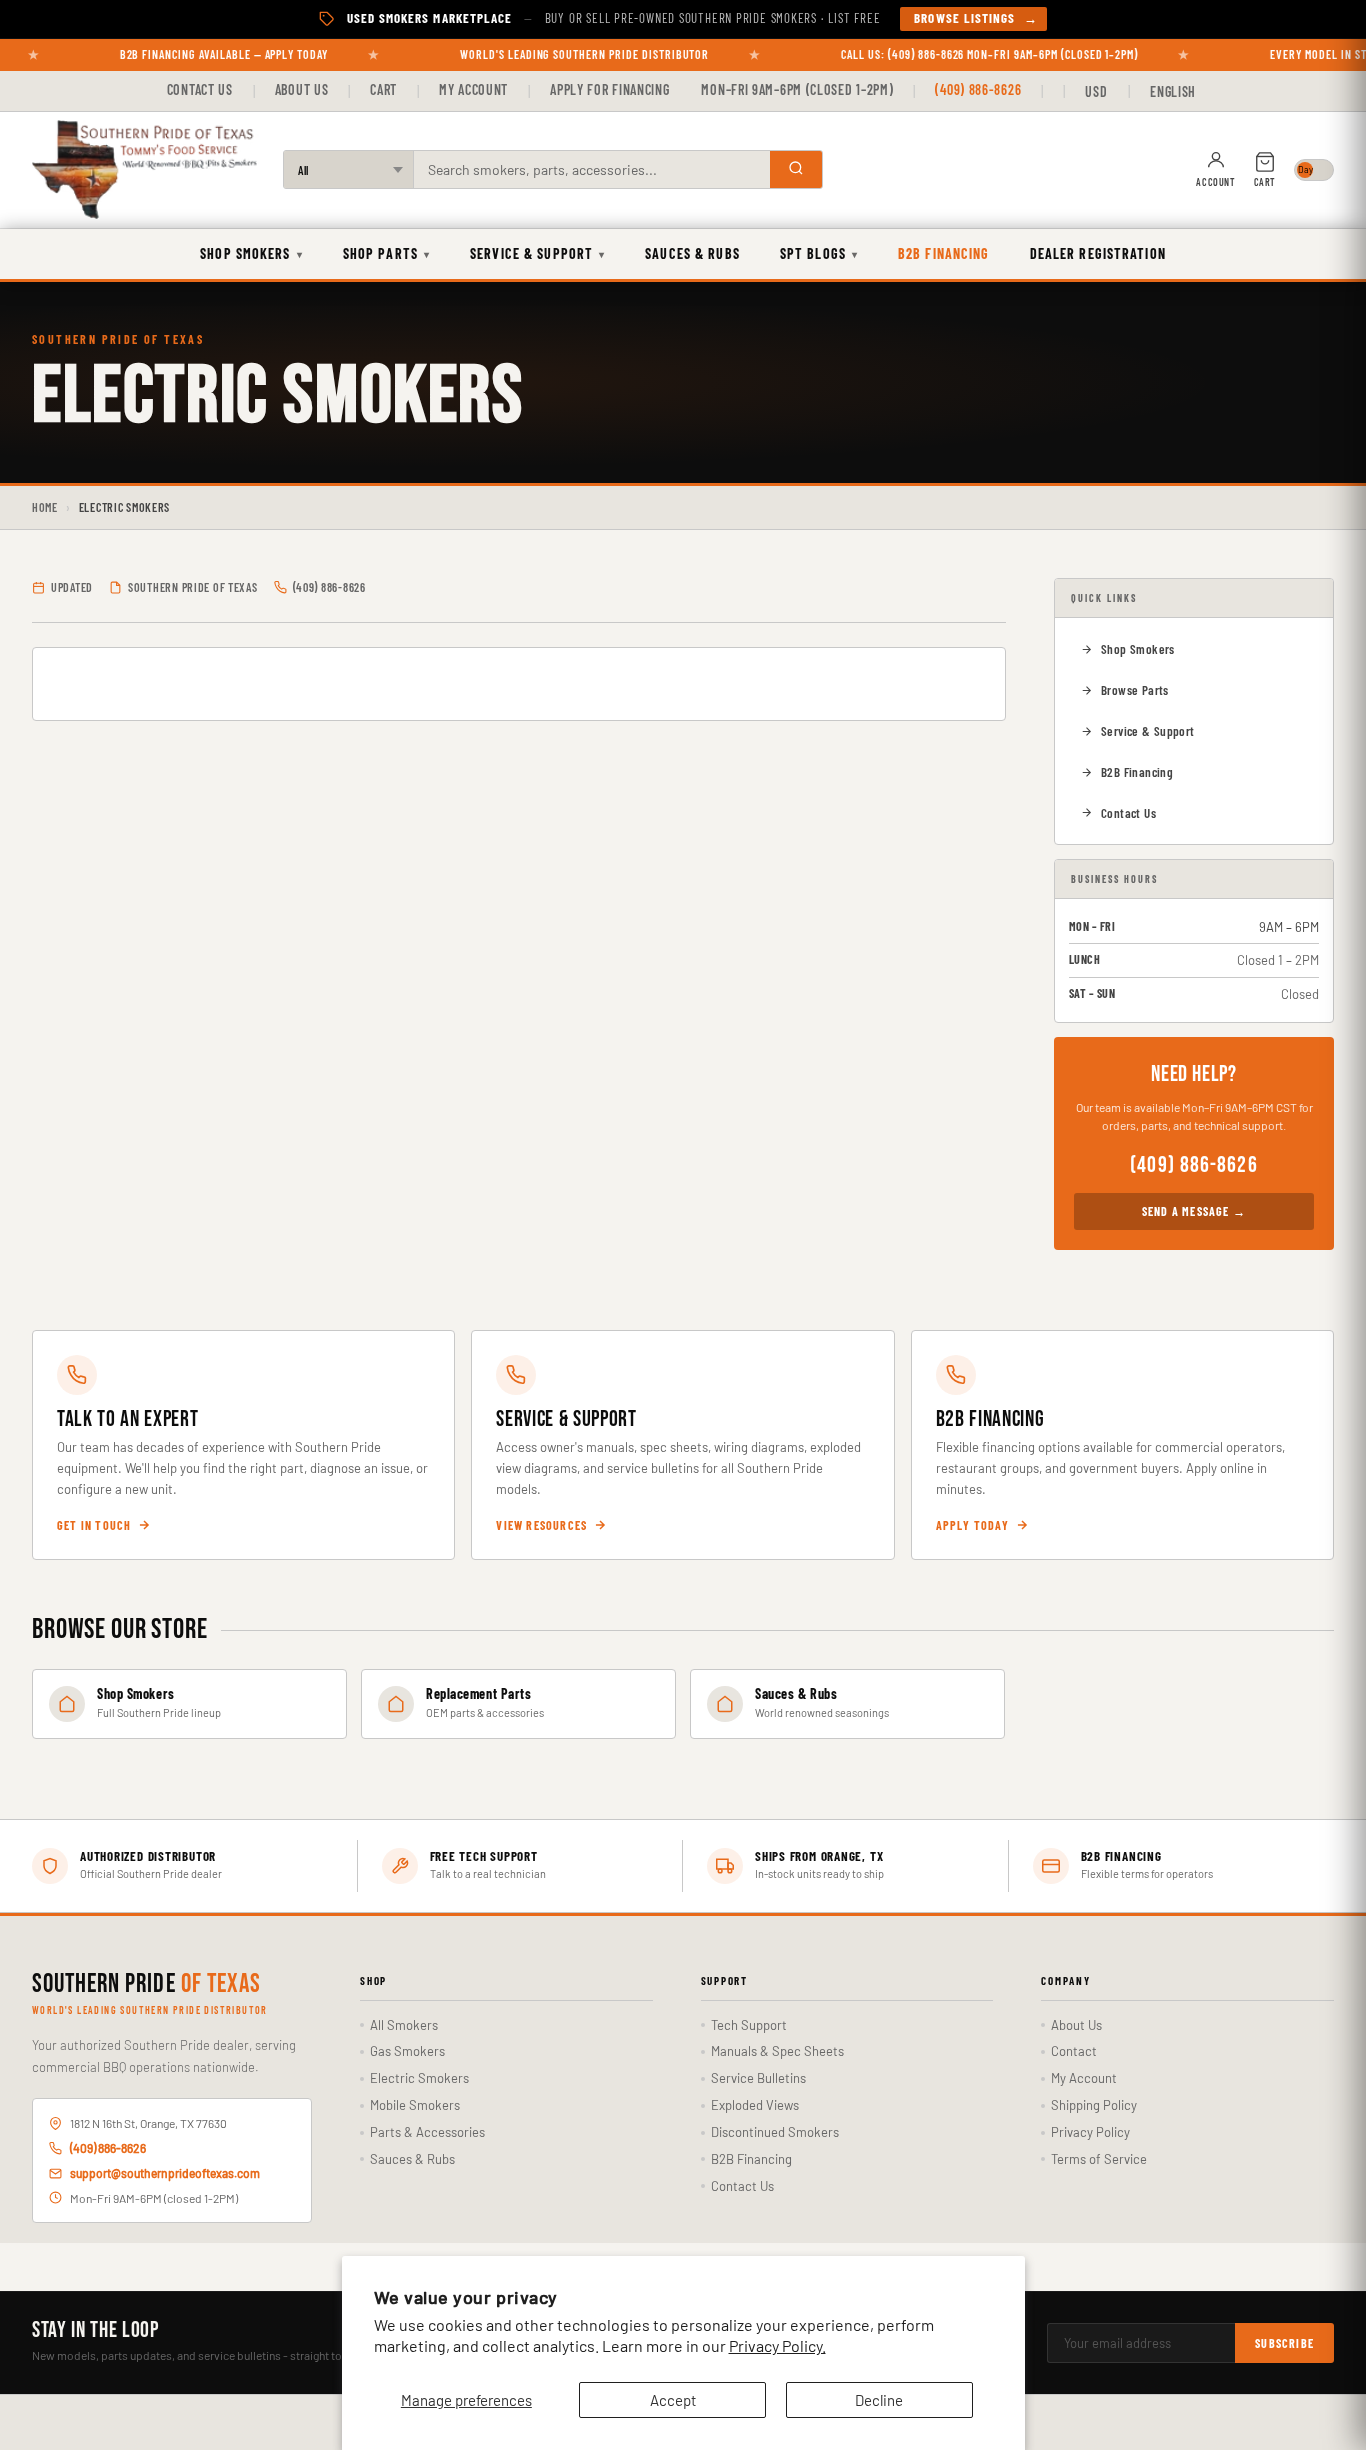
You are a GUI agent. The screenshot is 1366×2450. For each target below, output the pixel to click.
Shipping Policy (1094, 2105)
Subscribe (1284, 2343)
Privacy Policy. (777, 2345)
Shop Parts (386, 253)
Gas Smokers (407, 2051)
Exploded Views (755, 2105)
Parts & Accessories (427, 2132)
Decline (879, 2400)
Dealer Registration (1098, 253)
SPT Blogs (819, 253)
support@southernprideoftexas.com (165, 2173)
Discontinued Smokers (775, 2132)
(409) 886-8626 (978, 89)
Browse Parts (1135, 690)
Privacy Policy (1090, 2132)
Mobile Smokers (415, 2105)
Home (45, 507)
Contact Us (200, 89)
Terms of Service (1099, 2159)
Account (1215, 182)
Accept (673, 2400)
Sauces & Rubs (692, 253)
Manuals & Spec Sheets (777, 2051)
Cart (383, 89)
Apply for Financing (609, 89)
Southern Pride (146, 1985)
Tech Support (749, 2025)
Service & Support (537, 253)
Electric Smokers (419, 2078)
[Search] (796, 169)
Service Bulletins (758, 2078)
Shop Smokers (251, 253)
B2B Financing (944, 253)
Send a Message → (1194, 1211)
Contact (1074, 2051)
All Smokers (404, 2025)
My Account (473, 89)
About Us (302, 89)
